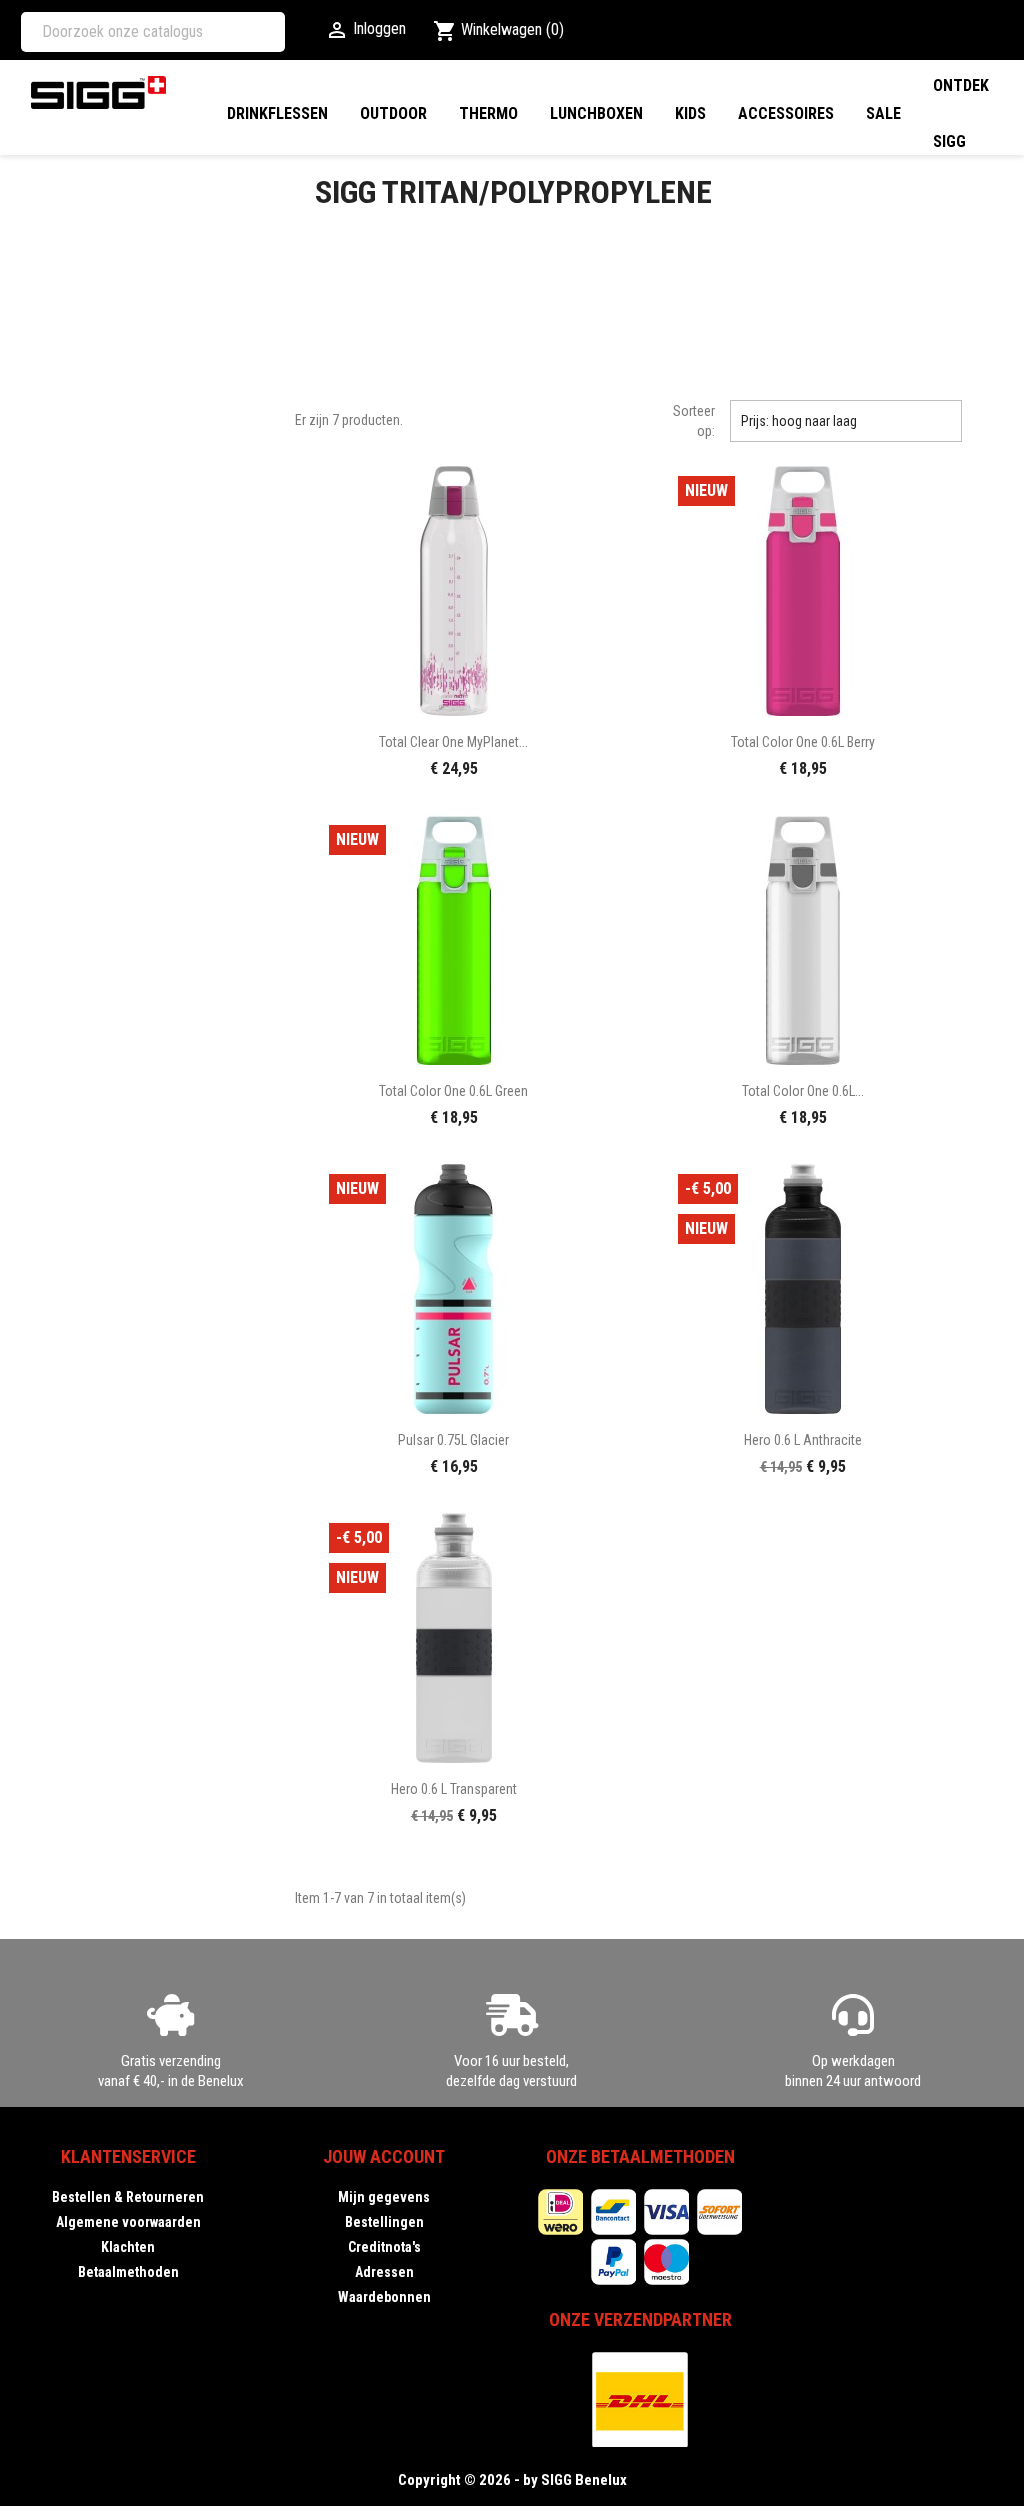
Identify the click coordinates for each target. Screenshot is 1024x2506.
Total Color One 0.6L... (803, 1091)
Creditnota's (384, 2247)
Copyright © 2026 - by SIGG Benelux (512, 2480)
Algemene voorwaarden (128, 2222)
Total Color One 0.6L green (453, 1091)
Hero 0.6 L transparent (454, 1789)
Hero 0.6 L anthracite (803, 1440)
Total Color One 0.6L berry (803, 742)
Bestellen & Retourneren (128, 2197)
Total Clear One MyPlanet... (453, 742)
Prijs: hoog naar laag (846, 421)
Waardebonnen (384, 2297)
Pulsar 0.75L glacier (453, 1440)
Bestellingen (384, 2222)
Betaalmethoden (128, 2272)
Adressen (384, 2272)
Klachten (128, 2247)
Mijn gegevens (384, 2197)
